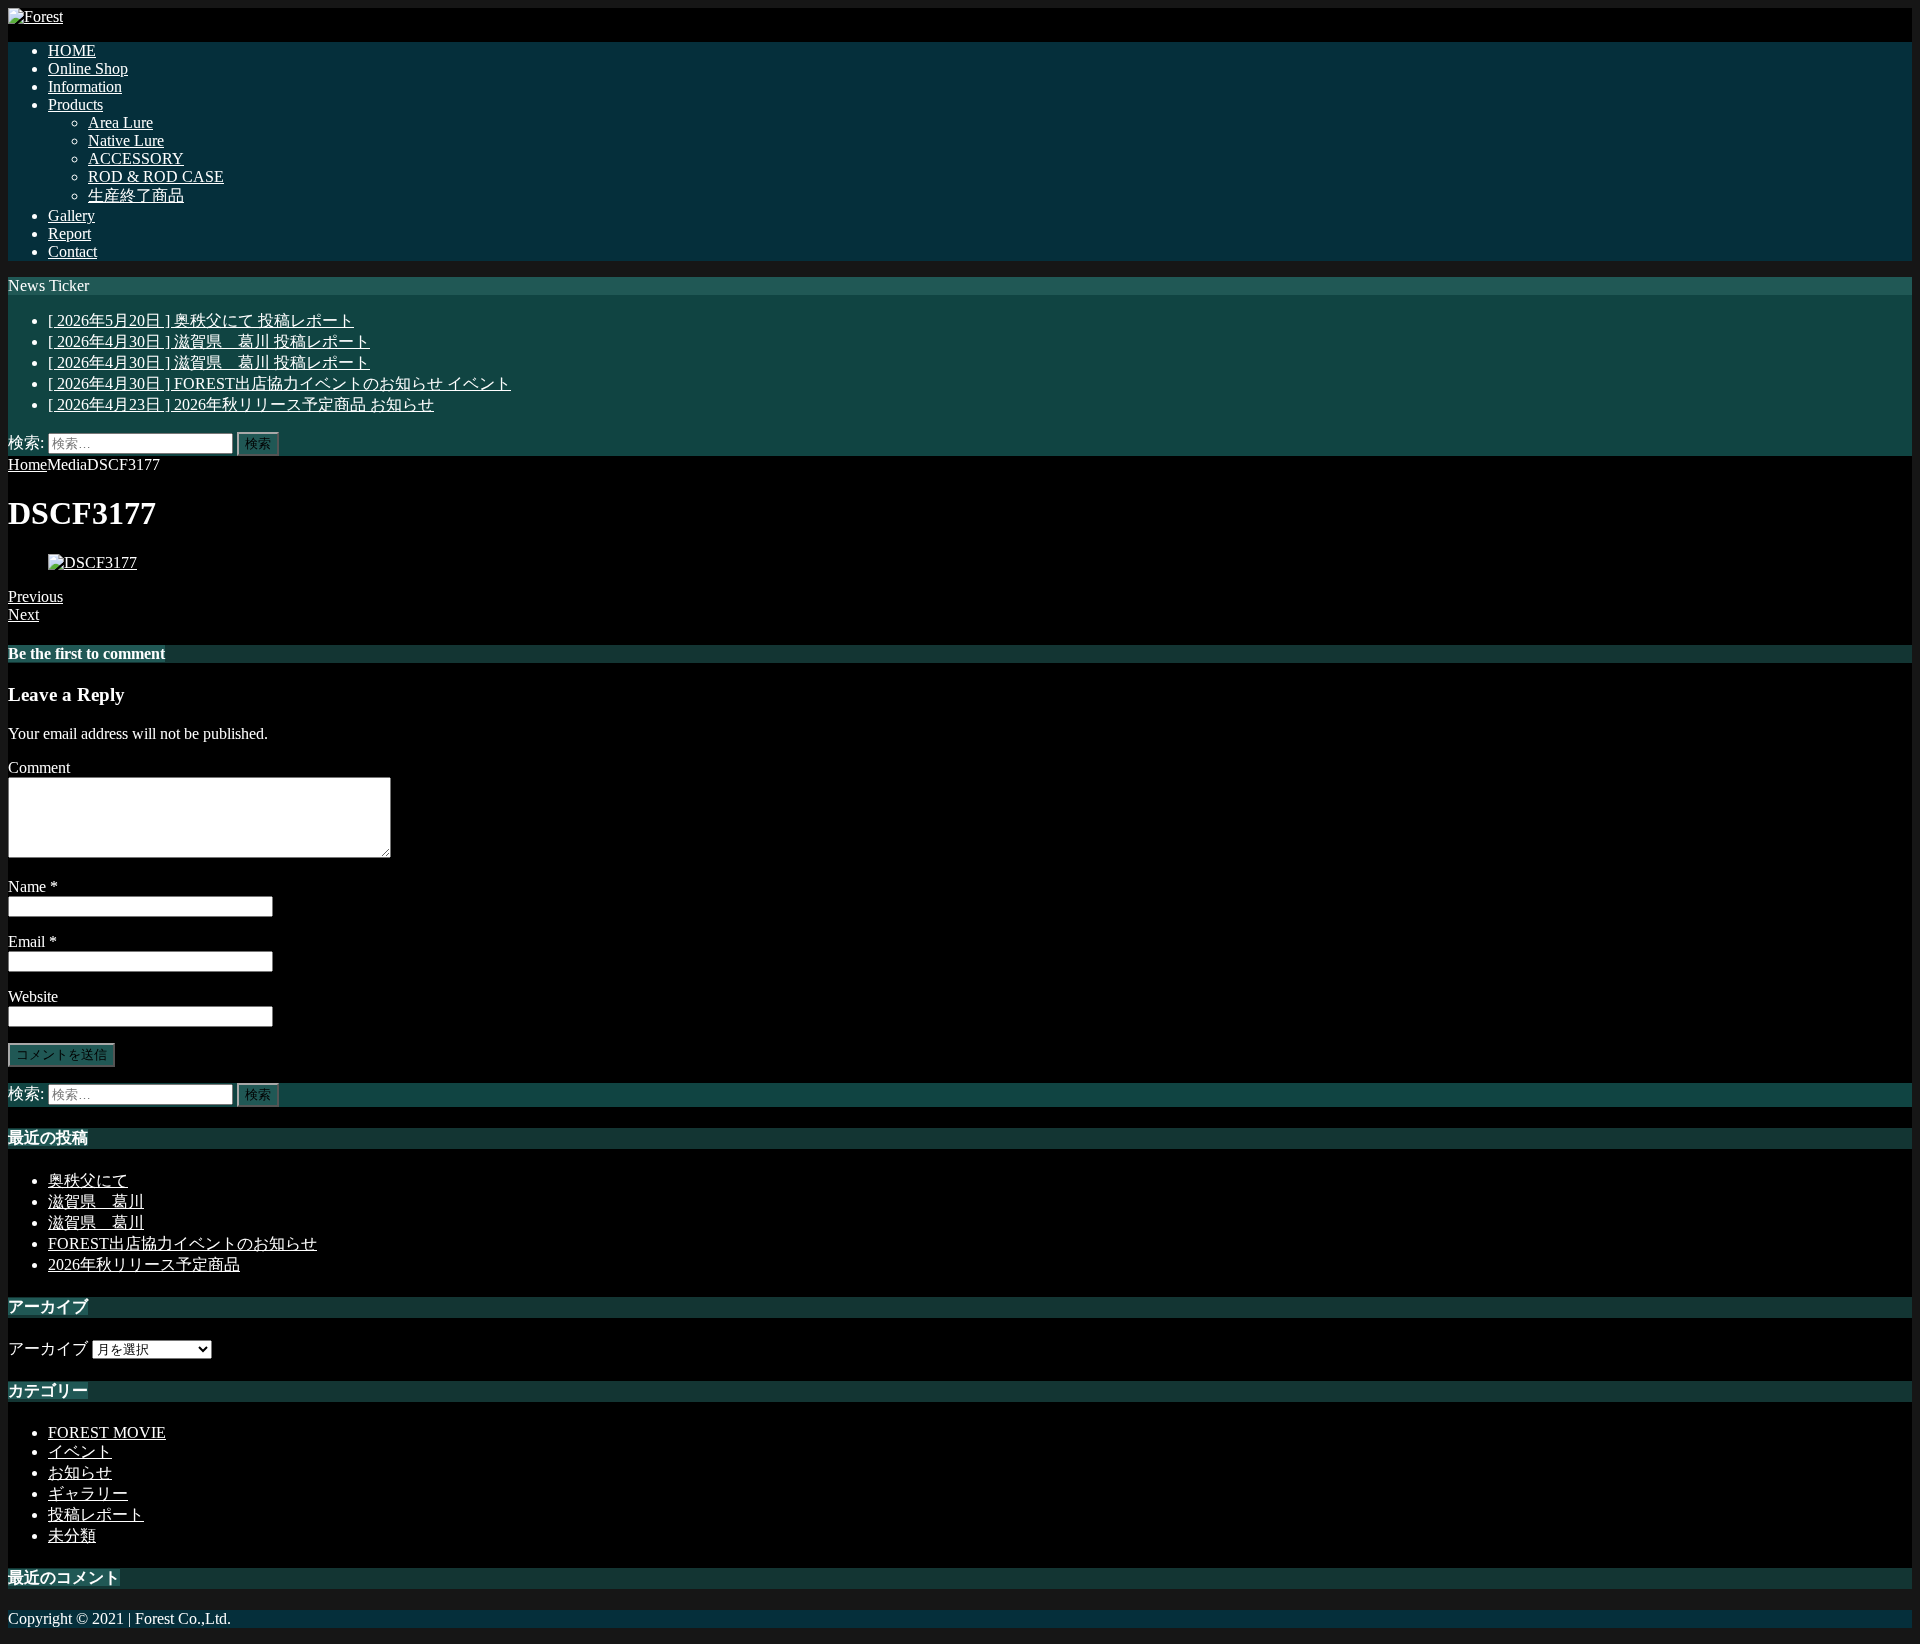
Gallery (71, 215)
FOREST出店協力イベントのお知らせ (182, 1243)
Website (33, 996)
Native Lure (126, 140)
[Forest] (35, 16)
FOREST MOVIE (107, 1432)
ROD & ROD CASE (156, 176)
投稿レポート (96, 1514)
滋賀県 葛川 (96, 1201)
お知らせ (80, 1472)
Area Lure (120, 122)
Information (85, 86)
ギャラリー (88, 1493)
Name (29, 886)
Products (75, 104)
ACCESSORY (136, 158)
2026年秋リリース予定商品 (144, 1264)
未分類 (72, 1535)
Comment (39, 767)
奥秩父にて (88, 1180)
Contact (72, 251)
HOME (72, 50)
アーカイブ (48, 1348)
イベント (80, 1451)
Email (28, 941)
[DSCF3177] (92, 562)
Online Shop (88, 68)
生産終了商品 (136, 195)
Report (69, 233)
